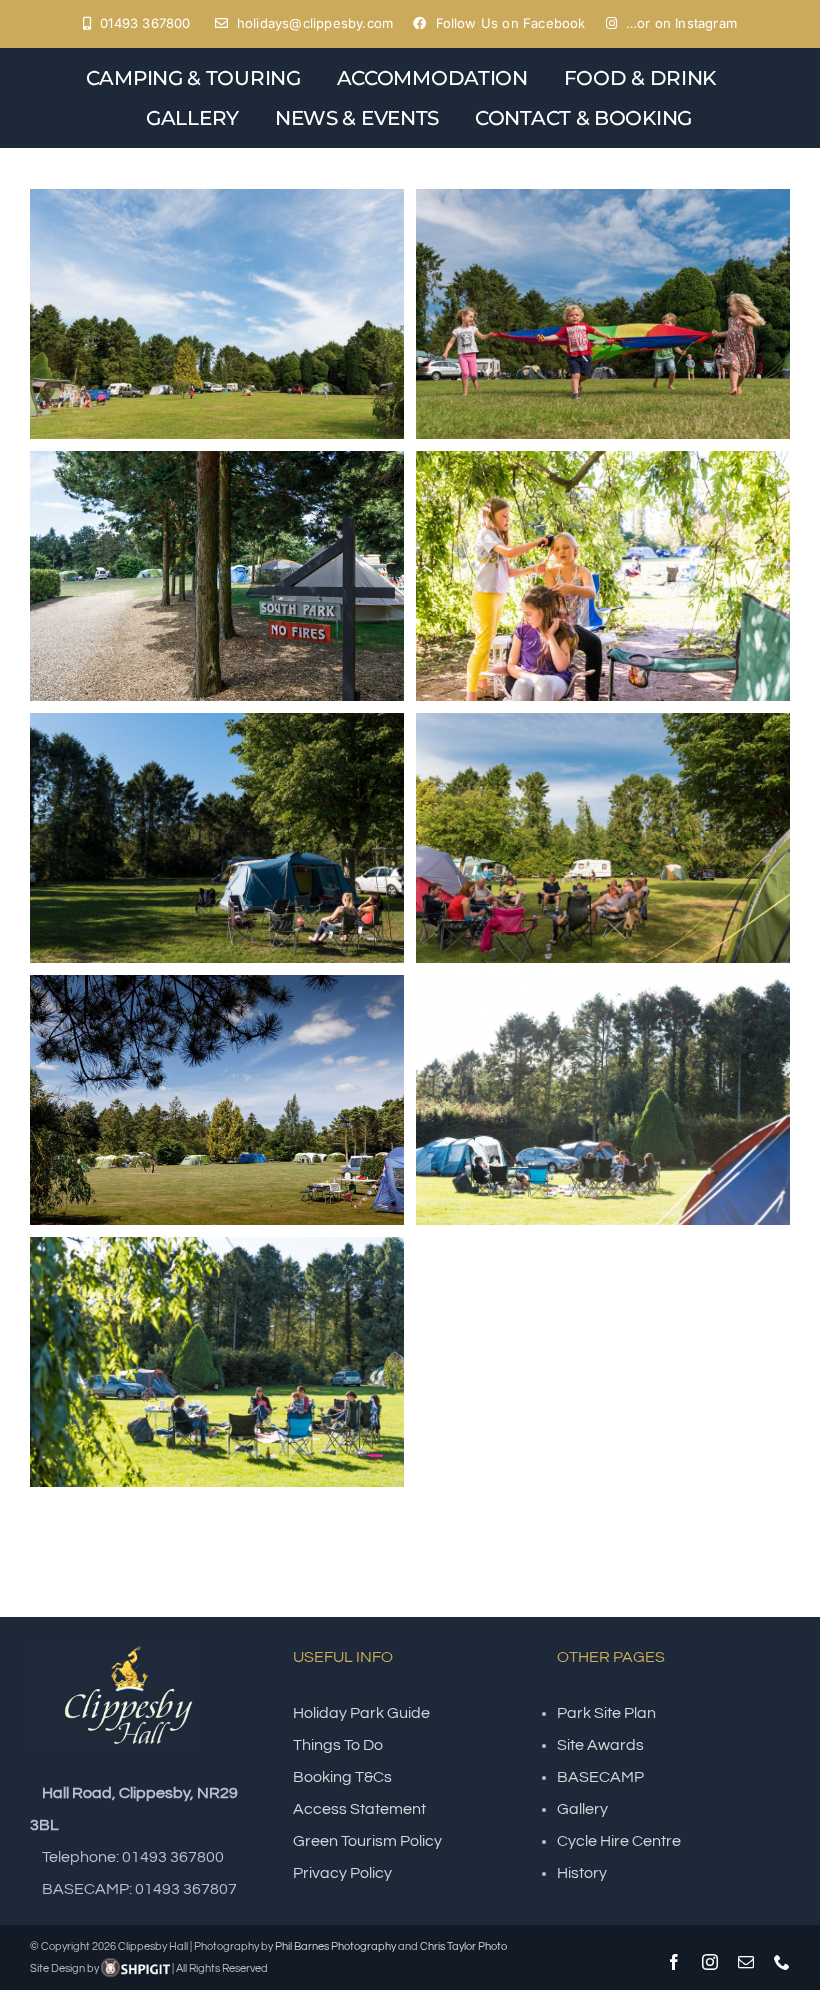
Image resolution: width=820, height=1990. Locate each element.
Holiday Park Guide (361, 1713)
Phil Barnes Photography (335, 1946)
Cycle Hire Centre (619, 1841)
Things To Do (338, 1745)
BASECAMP (600, 1777)
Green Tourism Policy (367, 1841)
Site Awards (600, 1745)
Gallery (582, 1809)
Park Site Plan (606, 1713)
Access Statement (359, 1809)
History (582, 1873)
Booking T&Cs (342, 1777)
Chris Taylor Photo (463, 1946)
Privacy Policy (342, 1873)
